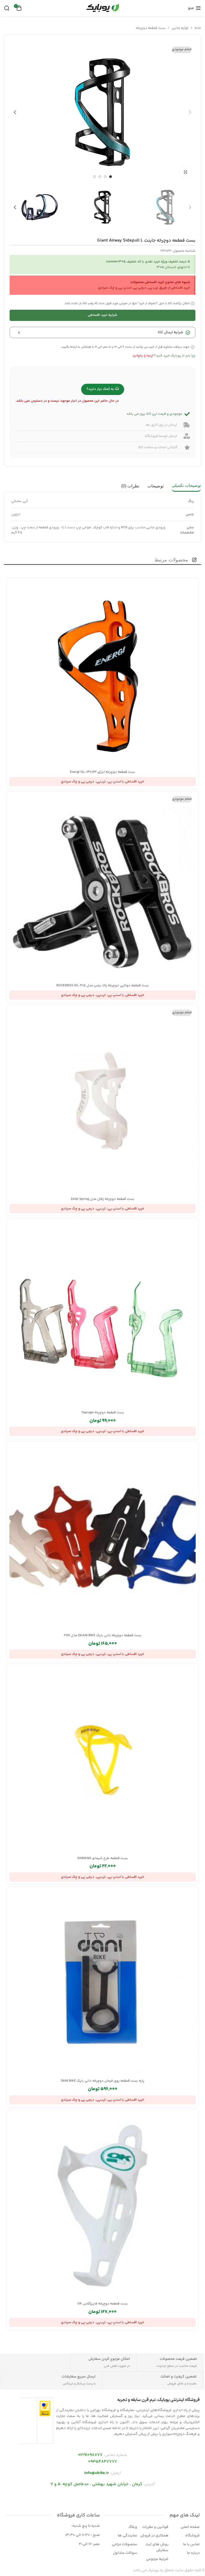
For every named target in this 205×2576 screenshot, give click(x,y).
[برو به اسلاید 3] (100, 177)
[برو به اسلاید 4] (94, 177)
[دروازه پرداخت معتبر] (45, 2408)
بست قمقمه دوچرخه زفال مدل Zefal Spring (102, 1199)
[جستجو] (7, 8)
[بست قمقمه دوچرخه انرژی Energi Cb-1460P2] (102, 674)
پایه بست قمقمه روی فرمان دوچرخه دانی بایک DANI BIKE (103, 2081)
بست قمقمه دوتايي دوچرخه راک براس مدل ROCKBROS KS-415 (103, 986)
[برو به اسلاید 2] (105, 177)
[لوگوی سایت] (102, 8)
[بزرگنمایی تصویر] (185, 172)
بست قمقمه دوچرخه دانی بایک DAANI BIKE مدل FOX (103, 1635)
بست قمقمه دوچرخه (151, 28)
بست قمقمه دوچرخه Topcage (103, 1413)
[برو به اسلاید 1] (111, 177)
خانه (198, 28)
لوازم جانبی (180, 28)
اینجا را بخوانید (143, 356)
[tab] (186, 486)
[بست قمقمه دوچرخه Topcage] (102, 1314)
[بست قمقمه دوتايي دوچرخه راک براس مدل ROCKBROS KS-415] (102, 887)
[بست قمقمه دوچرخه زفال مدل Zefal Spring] (102, 1101)
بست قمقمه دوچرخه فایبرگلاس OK (103, 2304)
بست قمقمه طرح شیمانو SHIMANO (102, 1858)
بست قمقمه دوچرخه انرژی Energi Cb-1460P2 (103, 772)
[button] (190, 112)
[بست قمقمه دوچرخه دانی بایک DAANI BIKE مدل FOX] (102, 1537)
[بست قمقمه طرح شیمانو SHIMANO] (102, 1760)
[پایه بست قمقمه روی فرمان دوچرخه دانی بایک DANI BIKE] (102, 1983)
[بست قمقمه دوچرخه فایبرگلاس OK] (102, 2206)
